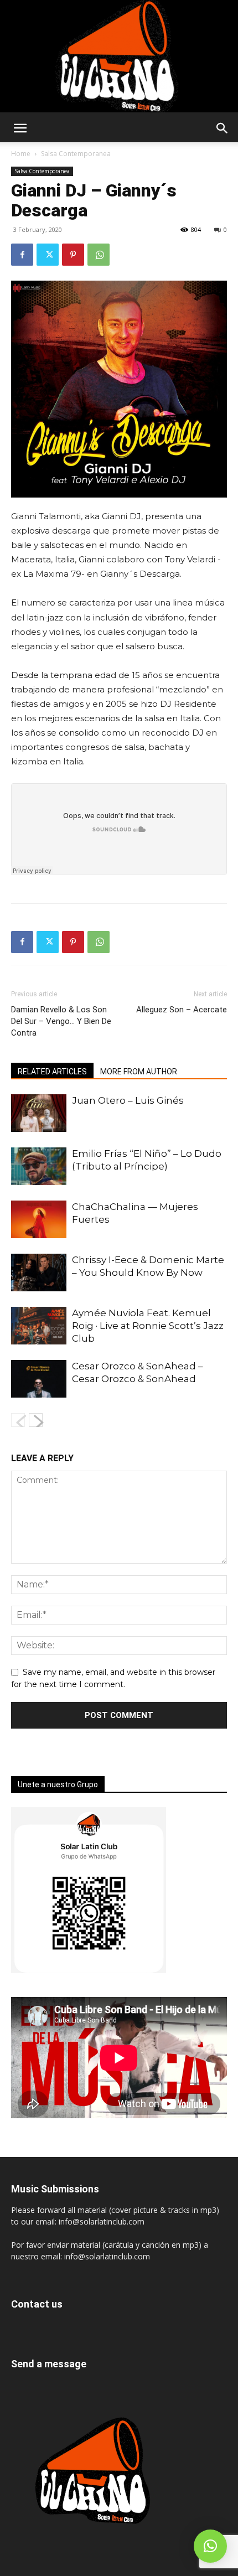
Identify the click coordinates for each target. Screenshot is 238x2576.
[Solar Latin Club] (119, 56)
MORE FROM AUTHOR (139, 1072)
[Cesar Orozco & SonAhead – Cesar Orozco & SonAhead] (39, 1379)
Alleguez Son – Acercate (182, 1010)
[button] (20, 128)
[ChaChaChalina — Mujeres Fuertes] (39, 1220)
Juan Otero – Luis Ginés (128, 1100)
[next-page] (36, 1420)
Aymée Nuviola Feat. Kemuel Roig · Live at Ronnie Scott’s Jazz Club (148, 1326)
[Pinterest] (73, 255)
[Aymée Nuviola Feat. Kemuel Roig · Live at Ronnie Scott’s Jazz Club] (39, 1326)
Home (21, 154)
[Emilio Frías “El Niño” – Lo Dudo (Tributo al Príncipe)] (39, 1167)
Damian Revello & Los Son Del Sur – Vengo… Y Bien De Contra (61, 1021)
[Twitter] (48, 255)
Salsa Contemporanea (76, 154)
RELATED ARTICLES (52, 1072)
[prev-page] (18, 1420)
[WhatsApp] (99, 255)
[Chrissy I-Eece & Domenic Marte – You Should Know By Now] (39, 1273)
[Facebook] (22, 255)
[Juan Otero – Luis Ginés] (39, 1113)
